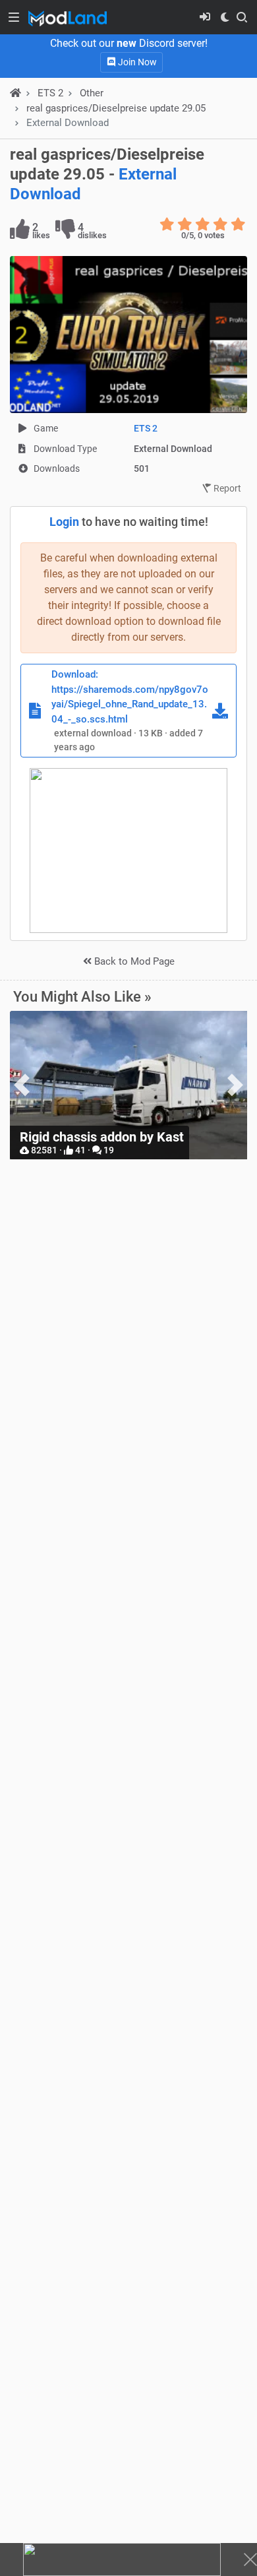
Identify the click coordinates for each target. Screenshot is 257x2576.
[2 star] (185, 224)
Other (92, 93)
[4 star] (220, 224)
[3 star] (203, 224)
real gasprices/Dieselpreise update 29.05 (116, 108)
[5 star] (238, 224)
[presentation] (22, 1085)
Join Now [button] (136, 62)
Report (226, 488)
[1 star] (167, 224)
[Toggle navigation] (14, 17)
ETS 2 (146, 428)
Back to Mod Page (133, 961)
